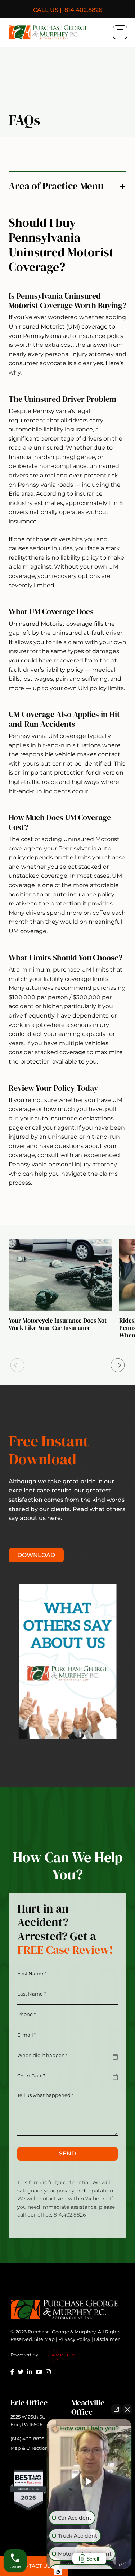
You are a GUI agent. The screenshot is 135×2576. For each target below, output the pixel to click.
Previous (17, 1365)
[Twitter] (21, 2372)
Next (118, 1365)
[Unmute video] (89, 2481)
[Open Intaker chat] (58, 2572)
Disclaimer (107, 2339)
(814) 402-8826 (27, 2439)
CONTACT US (34, 2566)
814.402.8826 (68, 10)
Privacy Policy (74, 2339)
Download (36, 1555)
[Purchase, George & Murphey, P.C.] (48, 32)
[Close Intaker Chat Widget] (127, 2409)
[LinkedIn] (30, 2372)
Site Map (44, 2339)
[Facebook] (12, 2372)
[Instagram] (48, 2372)
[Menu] (120, 32)
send (67, 2153)
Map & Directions (30, 2448)
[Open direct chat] (116, 2409)
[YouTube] (39, 2372)
